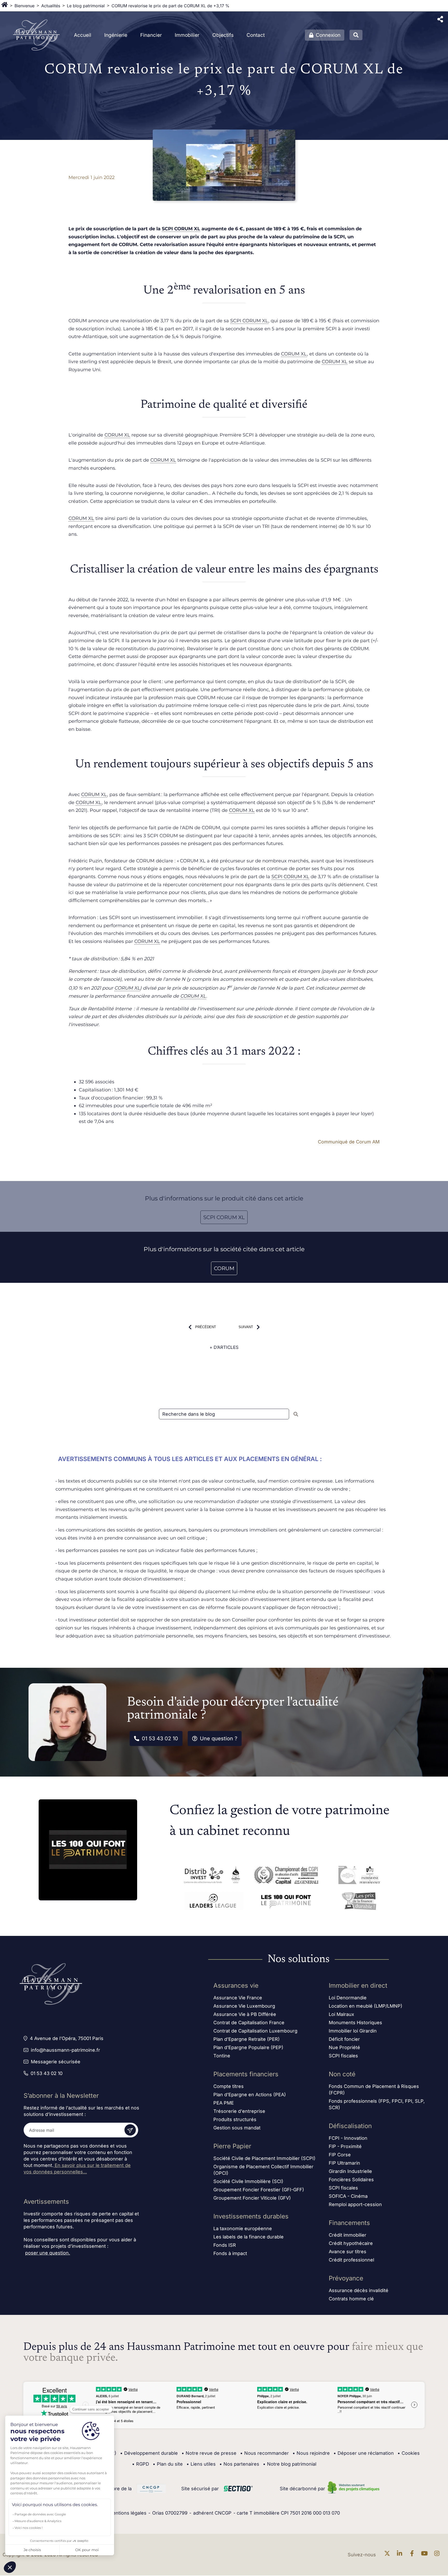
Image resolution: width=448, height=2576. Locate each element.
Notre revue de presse (209, 2453)
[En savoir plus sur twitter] (388, 2555)
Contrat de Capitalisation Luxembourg (255, 2031)
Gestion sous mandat (237, 2128)
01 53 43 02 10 (160, 1738)
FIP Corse (340, 2155)
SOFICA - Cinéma (348, 2196)
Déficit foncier (344, 2039)
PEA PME (224, 2103)
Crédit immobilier (348, 2235)
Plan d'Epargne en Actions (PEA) (250, 2095)
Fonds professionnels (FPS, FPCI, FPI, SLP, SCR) (377, 2104)
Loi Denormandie (348, 1998)
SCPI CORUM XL (181, 229)
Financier (151, 35)
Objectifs (223, 35)
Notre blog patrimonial (290, 2464)
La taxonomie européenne (243, 2228)
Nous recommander (264, 2453)
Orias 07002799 (170, 2513)
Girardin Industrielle (350, 2171)
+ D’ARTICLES (224, 1347)
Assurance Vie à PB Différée (245, 2014)
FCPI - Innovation (348, 2138)
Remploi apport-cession (355, 2204)
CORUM (224, 1268)
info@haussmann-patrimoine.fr (65, 2050)
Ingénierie (116, 35)
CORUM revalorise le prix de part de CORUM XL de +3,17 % (170, 6)
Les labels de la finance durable (248, 2237)
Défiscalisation (350, 2126)
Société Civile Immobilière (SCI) (248, 2181)
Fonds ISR (225, 2245)
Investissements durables (251, 2216)
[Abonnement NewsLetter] (130, 2130)
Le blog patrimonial (86, 6)
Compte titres (229, 2086)
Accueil (83, 35)
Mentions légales (128, 2513)
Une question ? (219, 1738)
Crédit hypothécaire (351, 2243)
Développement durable (149, 2453)
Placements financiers (246, 2074)
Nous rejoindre (311, 2453)
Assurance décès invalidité (359, 2290)
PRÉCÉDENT (206, 1327)
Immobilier (187, 35)
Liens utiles (201, 2464)
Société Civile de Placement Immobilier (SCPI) (264, 2158)
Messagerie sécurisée (56, 2062)
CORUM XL (294, 354)
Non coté (342, 2074)
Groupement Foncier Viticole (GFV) (252, 2198)
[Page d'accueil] (5, 6)
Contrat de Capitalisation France (249, 2023)
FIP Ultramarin (344, 2163)
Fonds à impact (230, 2253)
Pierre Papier (232, 2146)
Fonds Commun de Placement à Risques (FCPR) (374, 2090)
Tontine (222, 2056)
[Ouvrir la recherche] (356, 35)
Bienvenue (24, 6)
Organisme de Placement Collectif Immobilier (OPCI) (263, 2170)
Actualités (51, 6)
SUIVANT (246, 1327)
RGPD (141, 2464)
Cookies (409, 2453)
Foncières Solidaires (351, 2180)
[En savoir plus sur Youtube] (426, 2555)
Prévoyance (346, 2278)
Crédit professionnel (351, 2260)
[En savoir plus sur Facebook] (413, 2555)
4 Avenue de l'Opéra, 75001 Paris (67, 2038)
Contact (256, 35)
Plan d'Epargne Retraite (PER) (247, 2039)
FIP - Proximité (345, 2146)
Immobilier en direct (358, 1985)
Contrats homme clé (351, 2299)
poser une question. (48, 2253)
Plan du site (168, 2464)
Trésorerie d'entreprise (239, 2111)
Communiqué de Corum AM (349, 1142)
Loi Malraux (341, 2014)
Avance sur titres (348, 2252)
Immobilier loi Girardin (353, 2031)
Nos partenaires (239, 2464)
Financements (349, 2223)
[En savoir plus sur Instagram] (438, 2555)
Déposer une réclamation (364, 2453)
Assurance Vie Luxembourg (244, 2006)
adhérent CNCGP (212, 2513)
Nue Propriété (344, 2047)
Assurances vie (236, 1985)
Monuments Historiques (355, 2023)
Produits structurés (235, 2119)
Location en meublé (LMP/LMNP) (366, 2006)
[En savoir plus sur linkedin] (401, 2555)
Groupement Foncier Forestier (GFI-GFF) (259, 2190)
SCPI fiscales (343, 2056)
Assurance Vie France (238, 1998)
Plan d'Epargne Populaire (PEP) (248, 2047)
